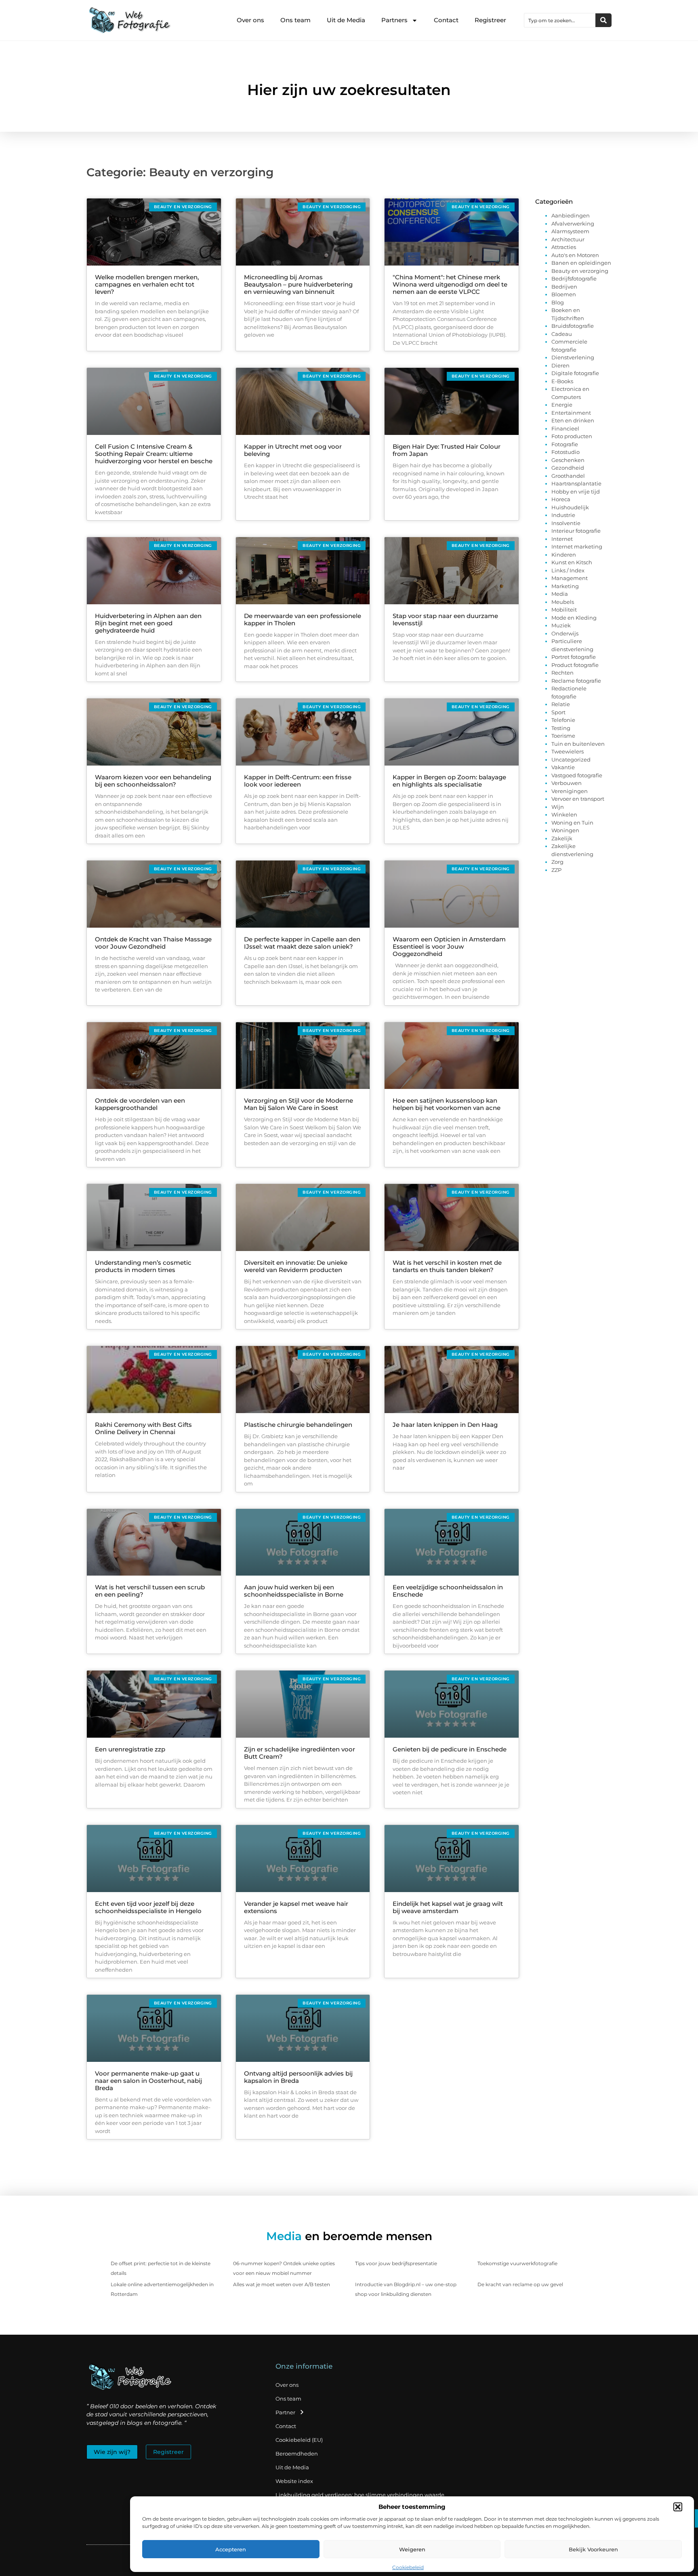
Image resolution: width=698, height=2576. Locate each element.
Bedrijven (564, 287)
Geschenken (568, 460)
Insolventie (566, 523)
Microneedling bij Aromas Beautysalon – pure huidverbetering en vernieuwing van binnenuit (298, 284)
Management (570, 578)
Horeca (561, 499)
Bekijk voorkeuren (593, 2549)
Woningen (565, 830)
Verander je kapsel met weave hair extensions (296, 1907)
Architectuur (568, 239)
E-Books (562, 381)
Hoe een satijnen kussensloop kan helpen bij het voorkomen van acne (447, 1104)
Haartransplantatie (576, 483)
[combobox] (560, 20)
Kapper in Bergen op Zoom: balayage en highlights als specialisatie (449, 781)
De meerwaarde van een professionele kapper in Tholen (303, 619)
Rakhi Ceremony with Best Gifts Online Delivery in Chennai (143, 1428)
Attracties (564, 247)
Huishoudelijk (570, 507)
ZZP (556, 870)
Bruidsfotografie (573, 326)
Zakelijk (562, 838)
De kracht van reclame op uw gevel (520, 2284)
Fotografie (565, 444)
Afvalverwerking (573, 224)
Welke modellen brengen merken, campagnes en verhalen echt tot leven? (147, 284)
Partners (394, 20)
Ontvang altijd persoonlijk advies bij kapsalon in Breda (298, 2077)
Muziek (561, 625)
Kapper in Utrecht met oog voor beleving (293, 450)
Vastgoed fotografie (577, 775)
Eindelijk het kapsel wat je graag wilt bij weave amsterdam (448, 1907)
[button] (678, 2507)
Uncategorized (571, 760)
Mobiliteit (564, 610)
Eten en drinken (573, 420)
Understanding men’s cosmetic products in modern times (143, 1266)
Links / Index (568, 570)
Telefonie (563, 720)
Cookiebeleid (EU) (299, 2440)
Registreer (490, 20)
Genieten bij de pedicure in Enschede (450, 1749)
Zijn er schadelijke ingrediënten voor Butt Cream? (300, 1753)
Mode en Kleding (574, 618)
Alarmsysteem (570, 231)
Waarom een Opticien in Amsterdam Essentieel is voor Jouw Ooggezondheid (449, 946)
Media (560, 594)
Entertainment (571, 413)
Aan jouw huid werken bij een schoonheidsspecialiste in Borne (294, 1591)
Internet (562, 539)
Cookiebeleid (408, 2567)
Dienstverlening (573, 357)
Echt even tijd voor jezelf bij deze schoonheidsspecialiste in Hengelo (148, 1907)
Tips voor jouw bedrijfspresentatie (396, 2263)
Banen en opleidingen (581, 263)
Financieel (565, 428)
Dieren (560, 365)
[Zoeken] (603, 20)
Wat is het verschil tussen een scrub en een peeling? (150, 1591)
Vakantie (563, 767)
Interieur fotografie (576, 531)
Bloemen (564, 294)
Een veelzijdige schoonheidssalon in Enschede (448, 1591)
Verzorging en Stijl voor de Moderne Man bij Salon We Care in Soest (299, 1104)
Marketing (565, 586)
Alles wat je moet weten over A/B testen (282, 2284)
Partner (285, 2412)
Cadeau (562, 334)
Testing (561, 728)
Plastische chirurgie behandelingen (298, 1425)
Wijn (558, 807)
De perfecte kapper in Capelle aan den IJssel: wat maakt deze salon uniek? (302, 943)
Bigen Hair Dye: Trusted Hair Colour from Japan (447, 450)
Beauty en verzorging (580, 271)
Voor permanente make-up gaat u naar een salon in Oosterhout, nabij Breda (148, 2081)
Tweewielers (568, 751)
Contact (446, 20)
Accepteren (231, 2549)
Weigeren (412, 2549)
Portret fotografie (574, 657)
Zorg (557, 862)
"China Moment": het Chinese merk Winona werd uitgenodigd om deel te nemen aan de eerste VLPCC (450, 284)
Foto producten (572, 436)
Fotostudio (566, 452)
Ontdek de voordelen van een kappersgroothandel (140, 1104)
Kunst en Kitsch (572, 562)
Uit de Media (346, 20)
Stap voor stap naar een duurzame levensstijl (445, 619)
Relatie (561, 704)
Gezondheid (568, 468)
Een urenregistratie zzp (130, 1749)
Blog (558, 302)
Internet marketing (577, 546)
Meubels (563, 602)
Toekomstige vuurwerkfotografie (517, 2263)
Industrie (563, 515)
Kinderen (564, 555)
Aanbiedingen (571, 215)
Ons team (295, 20)
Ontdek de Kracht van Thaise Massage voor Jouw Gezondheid (153, 943)
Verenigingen (570, 791)
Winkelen (564, 814)
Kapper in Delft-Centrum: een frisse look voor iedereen (298, 781)
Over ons (250, 20)
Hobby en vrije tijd (576, 492)
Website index (294, 2481)
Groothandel (568, 476)
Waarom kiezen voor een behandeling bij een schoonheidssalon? (153, 781)
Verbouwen (567, 783)
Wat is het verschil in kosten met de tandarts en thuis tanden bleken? (447, 1266)
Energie (562, 405)
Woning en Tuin (572, 823)
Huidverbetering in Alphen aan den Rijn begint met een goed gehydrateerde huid (148, 623)
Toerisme (563, 736)
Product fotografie (575, 665)
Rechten (562, 673)
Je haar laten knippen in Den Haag (445, 1425)
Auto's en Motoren (575, 255)
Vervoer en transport (578, 799)
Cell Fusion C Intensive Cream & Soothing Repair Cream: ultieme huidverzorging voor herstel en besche (154, 454)
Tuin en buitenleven (578, 744)
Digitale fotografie (575, 373)
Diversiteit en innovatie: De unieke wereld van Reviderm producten (296, 1266)
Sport (558, 712)
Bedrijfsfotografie (574, 278)
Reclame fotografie (576, 681)
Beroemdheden (297, 2454)
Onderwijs (565, 633)
